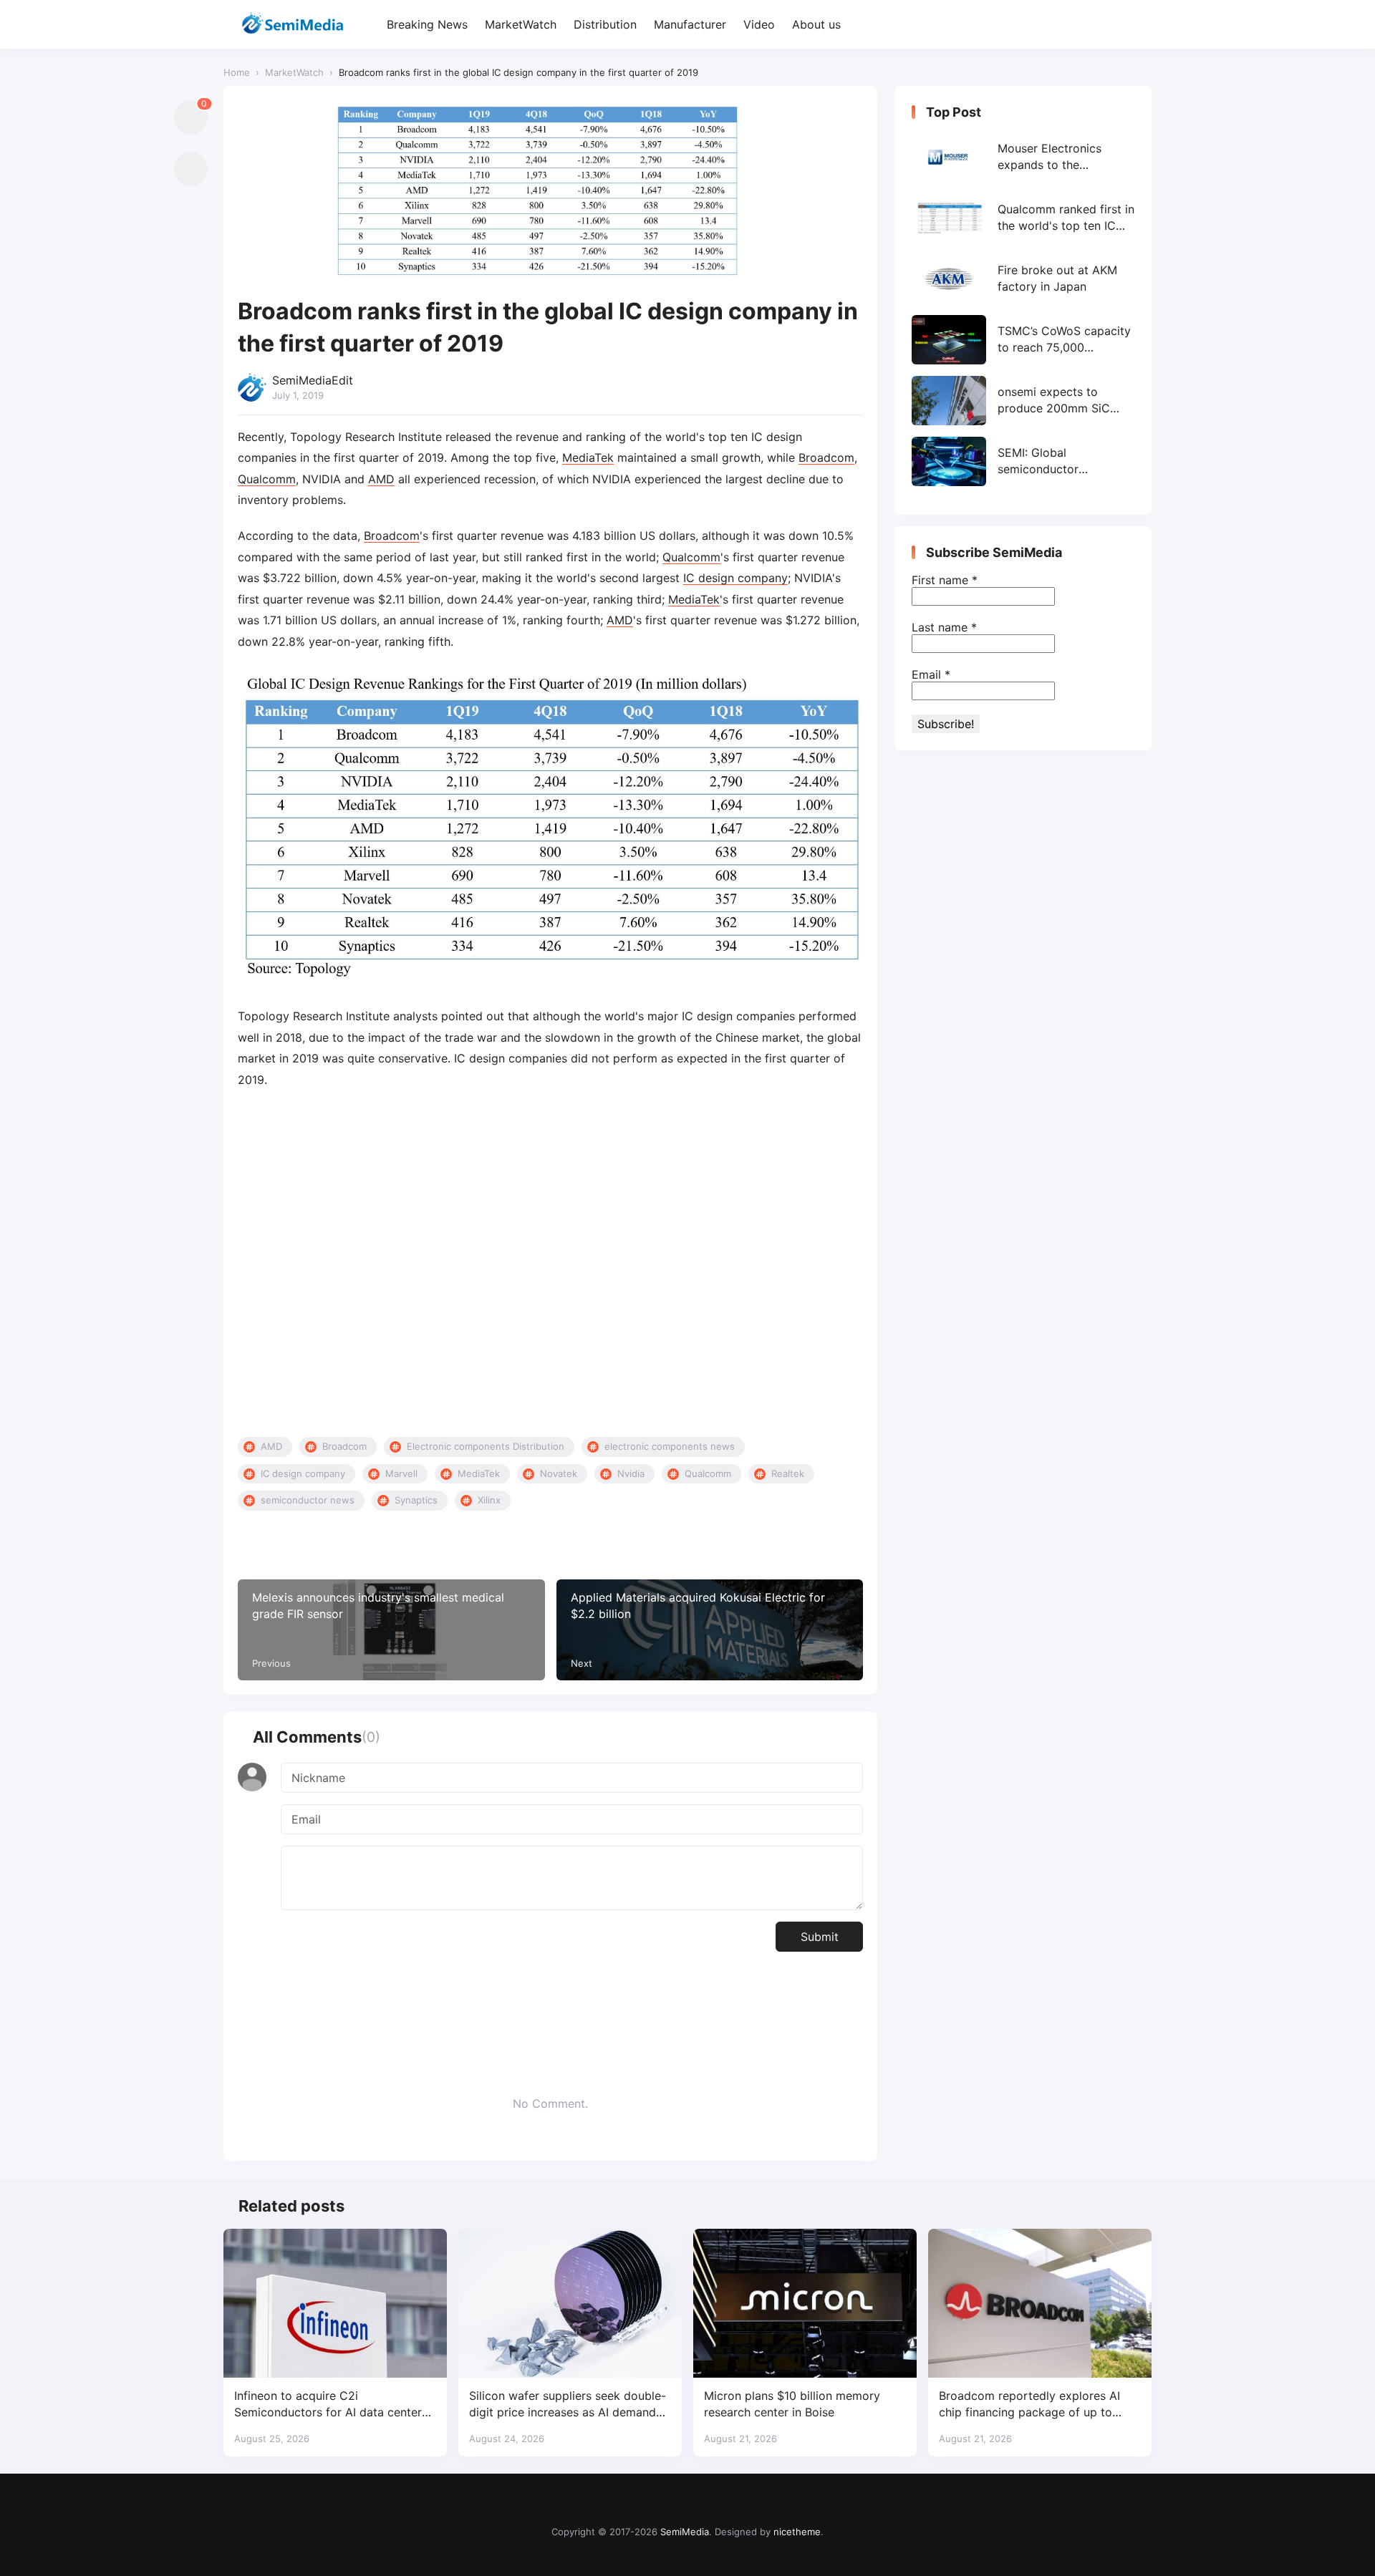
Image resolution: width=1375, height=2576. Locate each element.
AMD (381, 479)
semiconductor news (308, 1500)
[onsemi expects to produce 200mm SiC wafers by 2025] (1023, 401)
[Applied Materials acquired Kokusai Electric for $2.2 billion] (710, 1630)
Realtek (788, 1473)
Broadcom (826, 457)
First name (945, 580)
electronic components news (670, 1446)
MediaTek (588, 457)
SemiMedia (685, 2532)
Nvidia (631, 1473)
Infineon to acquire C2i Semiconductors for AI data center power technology (328, 2405)
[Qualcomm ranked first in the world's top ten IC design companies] (1023, 218)
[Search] (1139, 25)
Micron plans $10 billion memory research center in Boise (792, 2404)
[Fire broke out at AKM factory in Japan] (1023, 279)
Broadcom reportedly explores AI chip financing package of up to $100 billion (1029, 2405)
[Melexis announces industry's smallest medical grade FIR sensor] (391, 1630)
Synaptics (416, 1500)
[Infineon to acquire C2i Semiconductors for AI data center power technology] (335, 2303)
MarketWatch (521, 24)
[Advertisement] (550, 1264)
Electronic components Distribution (486, 1446)
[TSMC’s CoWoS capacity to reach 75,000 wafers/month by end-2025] (1023, 340)
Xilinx (489, 1500)
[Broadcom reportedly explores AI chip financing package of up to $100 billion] (1040, 2303)
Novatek (559, 1473)
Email (931, 674)
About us (816, 24)
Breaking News (427, 24)
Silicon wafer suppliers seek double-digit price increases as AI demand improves (568, 2405)
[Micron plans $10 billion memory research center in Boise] (805, 2303)
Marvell (401, 1473)
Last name (944, 627)
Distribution (605, 24)
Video (759, 24)
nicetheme (797, 2532)
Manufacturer (690, 24)
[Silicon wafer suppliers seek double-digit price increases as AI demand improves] (570, 2303)
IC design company (735, 578)
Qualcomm (267, 479)
